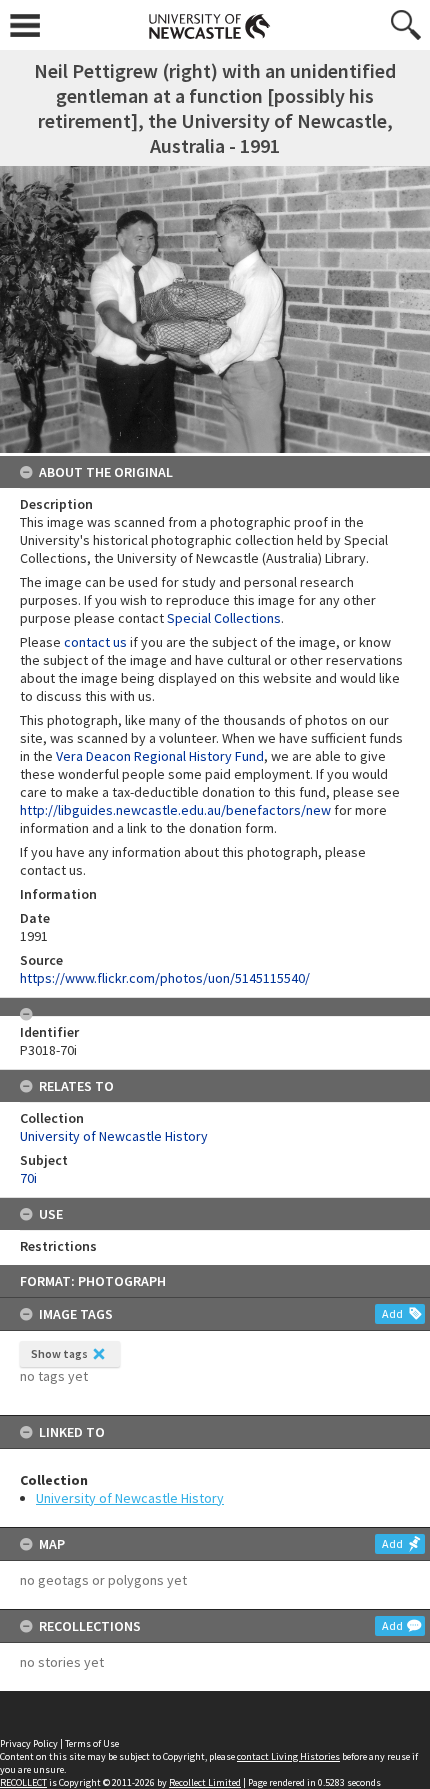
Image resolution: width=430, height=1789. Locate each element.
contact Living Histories (288, 1756)
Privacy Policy (29, 1743)
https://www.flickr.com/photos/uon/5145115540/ (165, 978)
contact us (95, 642)
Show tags (59, 1353)
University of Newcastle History (130, 1498)
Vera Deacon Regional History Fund (160, 756)
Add (392, 1313)
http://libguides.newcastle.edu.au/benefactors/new (175, 810)
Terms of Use (92, 1743)
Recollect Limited (205, 1782)
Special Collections (224, 618)
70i (28, 1178)
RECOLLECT (23, 1782)
